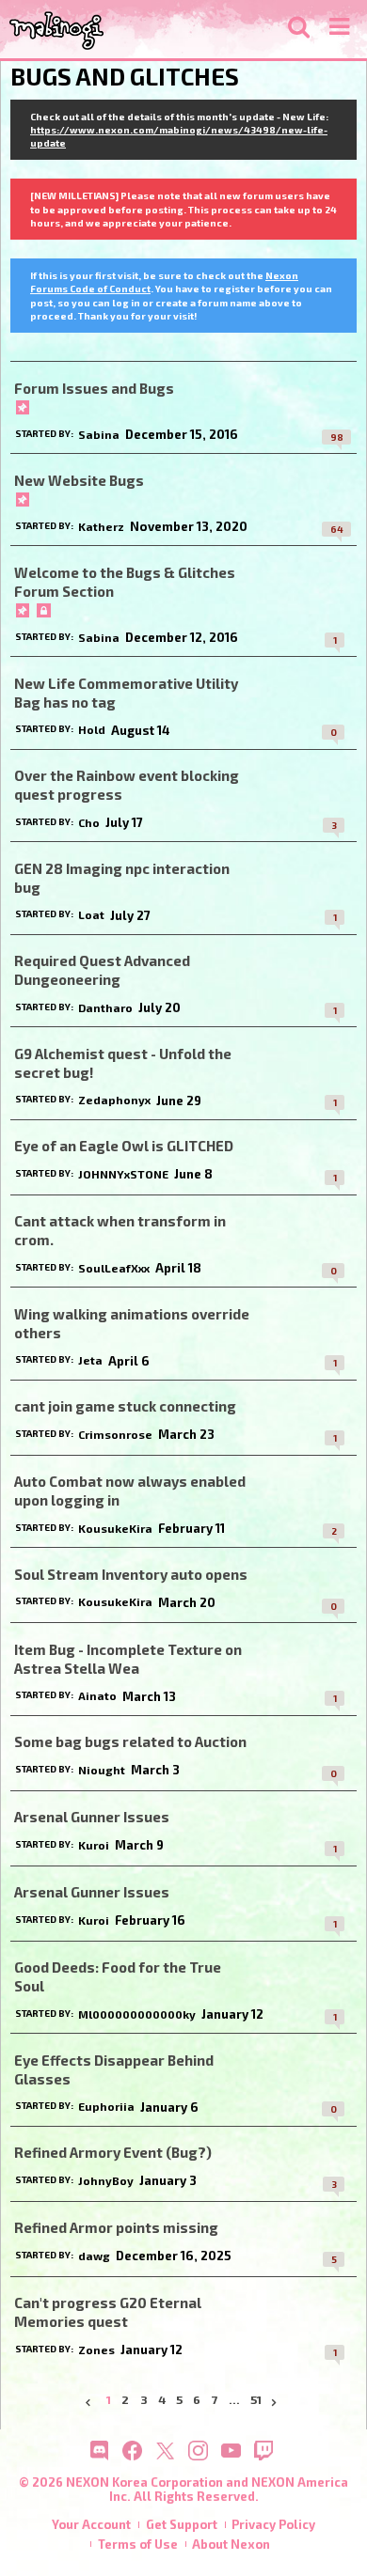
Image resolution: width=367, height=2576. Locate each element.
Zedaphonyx (114, 1100)
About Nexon (231, 2544)
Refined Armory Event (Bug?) (113, 2152)
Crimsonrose (115, 1434)
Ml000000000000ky (137, 2014)
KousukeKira (115, 1528)
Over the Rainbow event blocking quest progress (127, 785)
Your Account (91, 2524)
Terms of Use (138, 2544)
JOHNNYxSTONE (123, 1174)
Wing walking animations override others (132, 1323)
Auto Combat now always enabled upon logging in (130, 1491)
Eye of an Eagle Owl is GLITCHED (124, 1146)
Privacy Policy (273, 2524)
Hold (92, 729)
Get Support (182, 2524)
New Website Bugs (79, 480)
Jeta (90, 1360)
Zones (96, 2350)
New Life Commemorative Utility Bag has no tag (126, 693)
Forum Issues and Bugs (94, 388)
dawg (94, 2256)
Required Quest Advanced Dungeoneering (102, 970)
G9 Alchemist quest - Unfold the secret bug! (123, 1063)
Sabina (99, 434)
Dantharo (105, 1007)
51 (256, 2400)
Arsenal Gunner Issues (92, 1817)
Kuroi (94, 1845)
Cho (89, 822)
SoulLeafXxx (114, 1268)
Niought (102, 1770)
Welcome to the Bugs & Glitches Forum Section (125, 582)
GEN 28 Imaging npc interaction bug (122, 878)
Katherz (101, 526)
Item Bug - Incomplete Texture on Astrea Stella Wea (128, 1659)
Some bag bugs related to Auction (130, 1741)
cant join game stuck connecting (125, 1406)
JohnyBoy (106, 2180)
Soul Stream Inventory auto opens (131, 1574)
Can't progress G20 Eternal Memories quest (108, 2312)
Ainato (97, 1695)
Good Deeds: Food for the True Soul (118, 1976)
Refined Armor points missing (116, 2227)
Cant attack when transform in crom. (120, 1230)
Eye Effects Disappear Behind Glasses (114, 2069)
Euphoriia (106, 2106)
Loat (91, 914)
